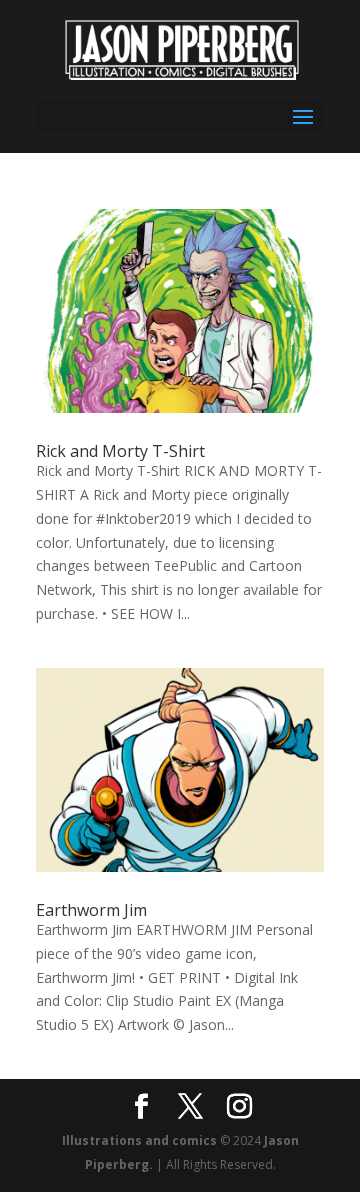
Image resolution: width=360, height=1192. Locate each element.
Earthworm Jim (91, 910)
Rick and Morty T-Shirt (120, 451)
